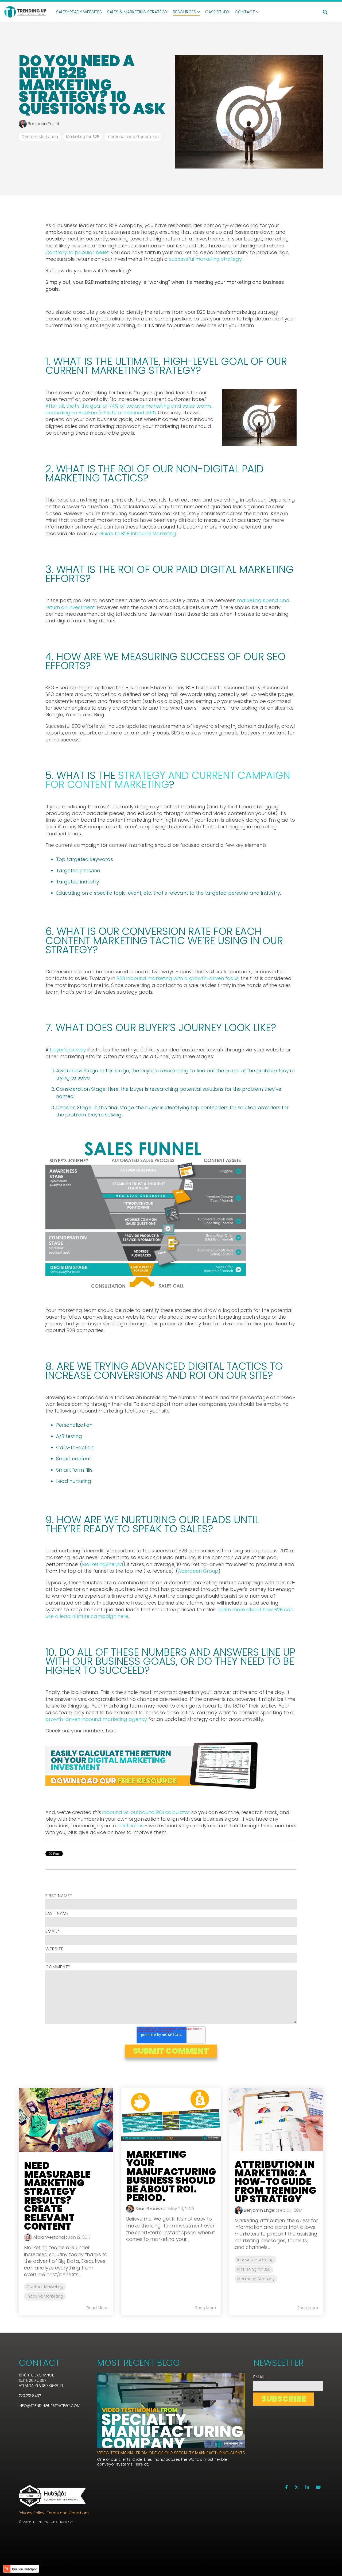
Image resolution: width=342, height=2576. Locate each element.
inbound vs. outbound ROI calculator (146, 1812)
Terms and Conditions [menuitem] (68, 2513)
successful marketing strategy (205, 259)
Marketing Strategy (256, 2279)
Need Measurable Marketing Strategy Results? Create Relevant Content (57, 2196)
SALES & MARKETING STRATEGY (137, 12)
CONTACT (245, 12)
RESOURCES (184, 12)
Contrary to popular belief (77, 252)
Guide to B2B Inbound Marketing (138, 533)
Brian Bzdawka (150, 2209)
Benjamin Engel (43, 124)
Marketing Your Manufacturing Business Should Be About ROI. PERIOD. (171, 2176)
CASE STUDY (217, 12)
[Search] (325, 12)
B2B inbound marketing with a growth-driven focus (178, 978)
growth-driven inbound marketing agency (96, 1719)
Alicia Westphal (49, 2237)
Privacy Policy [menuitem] (32, 2513)
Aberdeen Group (198, 1571)
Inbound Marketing (45, 2296)
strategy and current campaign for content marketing (168, 780)
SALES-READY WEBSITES (79, 12)
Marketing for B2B (83, 137)
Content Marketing (40, 137)
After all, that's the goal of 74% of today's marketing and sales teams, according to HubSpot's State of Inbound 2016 (129, 409)
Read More (97, 2308)
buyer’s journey (68, 1050)
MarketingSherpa (103, 1564)
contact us (131, 1826)
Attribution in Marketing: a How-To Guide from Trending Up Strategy (275, 2182)
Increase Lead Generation (133, 137)
